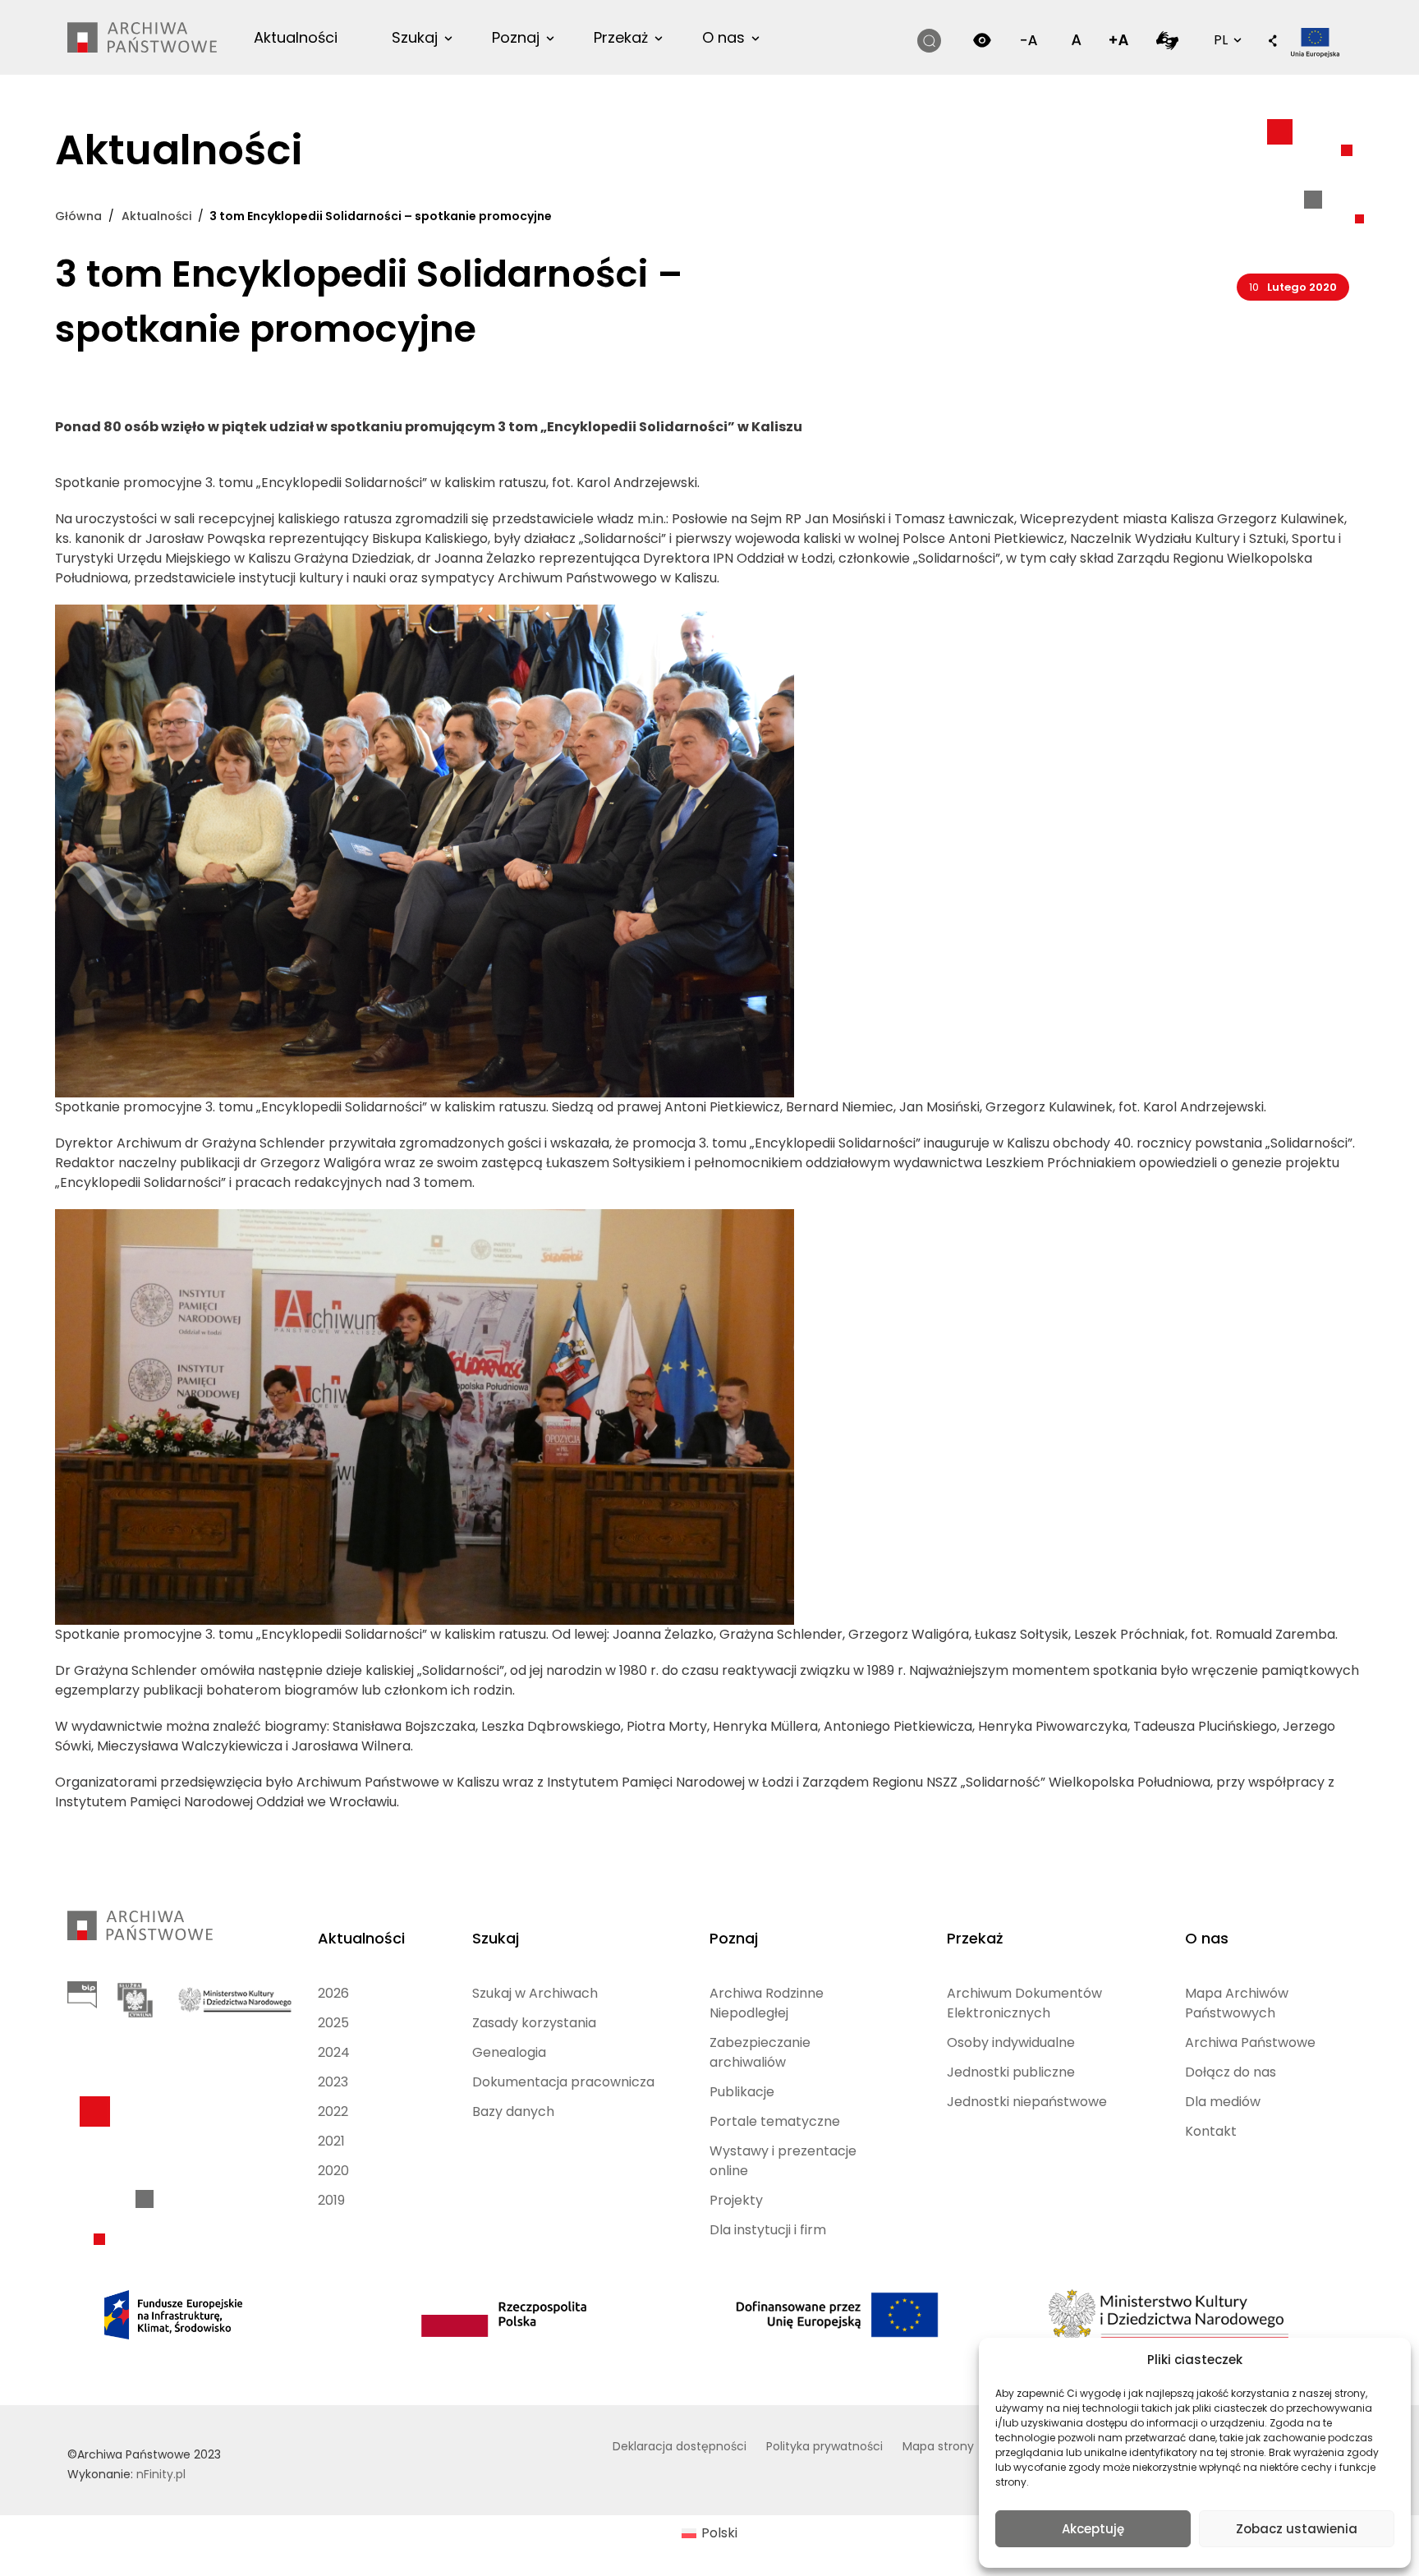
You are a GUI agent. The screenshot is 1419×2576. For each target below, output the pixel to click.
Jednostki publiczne (1011, 2072)
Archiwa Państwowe (1250, 2042)
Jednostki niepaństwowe (1027, 2102)
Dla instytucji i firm (768, 2230)
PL (1226, 39)
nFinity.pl (161, 2474)
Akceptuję (1093, 2529)
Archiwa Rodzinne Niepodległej (767, 2003)
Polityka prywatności (824, 2446)
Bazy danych (513, 2111)
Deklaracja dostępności (680, 2446)
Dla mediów (1223, 2102)
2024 (334, 2052)
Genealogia (509, 2052)
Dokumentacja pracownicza (563, 2082)
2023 (333, 2082)
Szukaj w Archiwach (535, 1993)
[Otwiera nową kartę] (1167, 40)
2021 (331, 2141)
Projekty (736, 2200)
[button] (1273, 42)
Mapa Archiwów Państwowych (1237, 2003)
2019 (331, 2200)
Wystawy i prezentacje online (783, 2161)
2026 (333, 1993)
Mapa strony (938, 2446)
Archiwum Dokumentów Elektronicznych (1024, 2003)
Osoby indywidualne (1011, 2042)
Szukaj (415, 37)
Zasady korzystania (534, 2023)
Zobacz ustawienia (1297, 2529)
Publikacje (742, 2092)
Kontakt (1211, 2131)
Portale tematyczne (775, 2121)
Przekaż (621, 37)
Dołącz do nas (1231, 2072)
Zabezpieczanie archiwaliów (760, 2052)
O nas (723, 37)
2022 (333, 2111)
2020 (333, 2171)
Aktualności (296, 37)
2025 (333, 2023)
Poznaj (516, 37)
